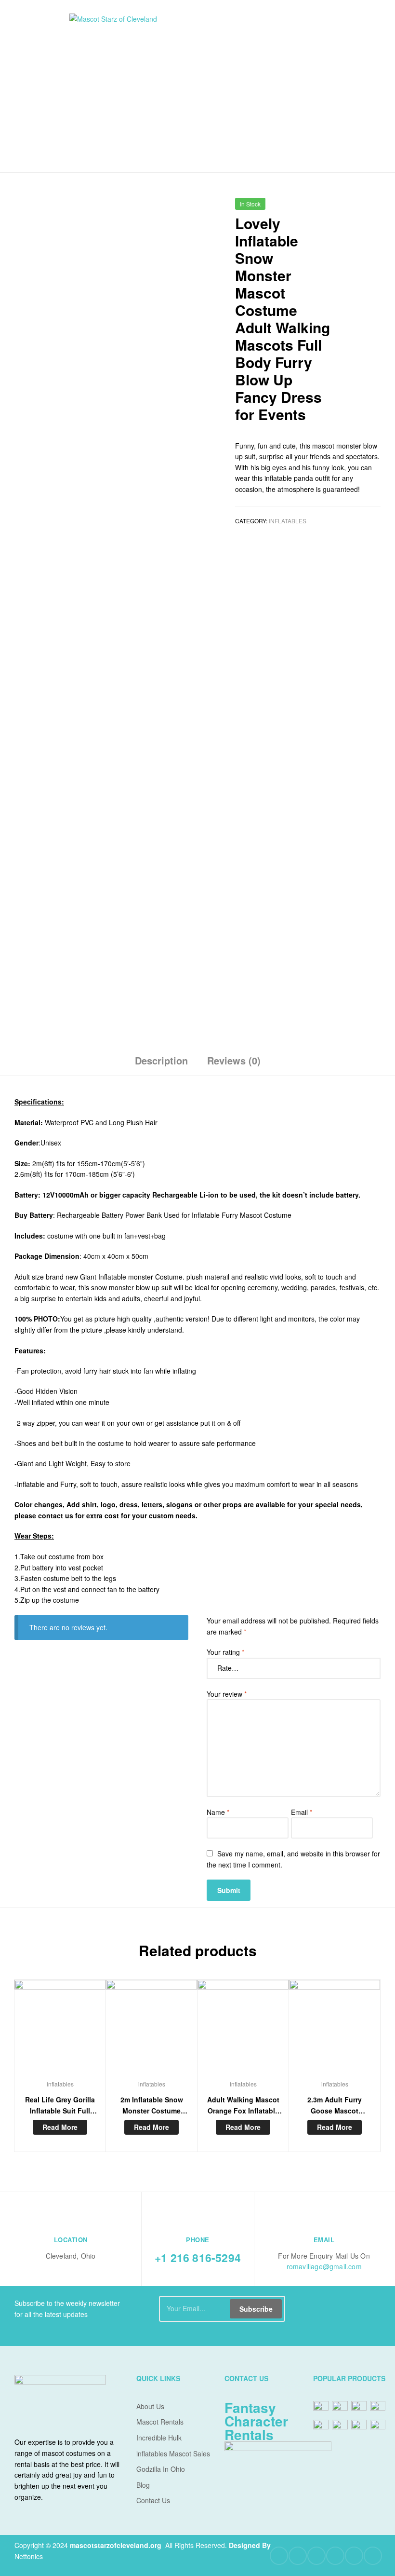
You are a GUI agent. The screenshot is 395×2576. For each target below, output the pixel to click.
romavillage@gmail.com (324, 2266)
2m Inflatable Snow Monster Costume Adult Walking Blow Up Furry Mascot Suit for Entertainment (151, 2105)
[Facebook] (279, 2556)
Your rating (225, 1652)
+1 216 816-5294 (198, 2257)
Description (161, 1060)
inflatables (288, 521)
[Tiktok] (373, 2556)
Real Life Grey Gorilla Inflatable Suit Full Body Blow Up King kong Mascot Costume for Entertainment (60, 2105)
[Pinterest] (335, 2556)
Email (302, 1812)
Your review (227, 1694)
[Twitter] (298, 2556)
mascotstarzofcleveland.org (116, 2545)
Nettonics (29, 2556)
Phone (198, 2240)
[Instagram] (354, 2556)
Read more (60, 2127)
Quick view (60, 2030)
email (324, 2240)
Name (218, 1812)
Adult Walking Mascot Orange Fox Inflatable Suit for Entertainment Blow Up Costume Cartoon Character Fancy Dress (243, 2105)
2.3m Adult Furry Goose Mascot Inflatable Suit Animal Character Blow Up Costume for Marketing (335, 2105)
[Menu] (39, 86)
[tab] (161, 1064)
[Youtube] (316, 2556)
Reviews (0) (234, 1060)
